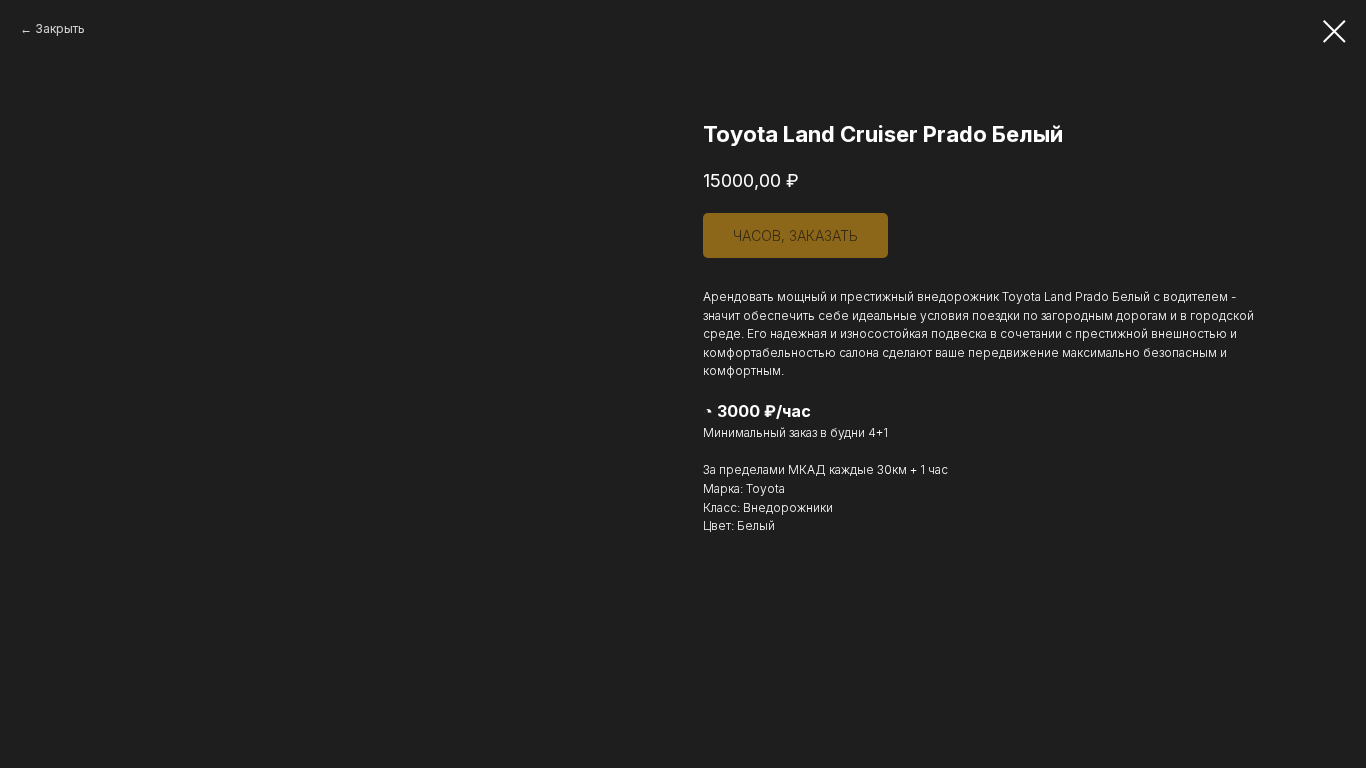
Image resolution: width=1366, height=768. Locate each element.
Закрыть (60, 28)
